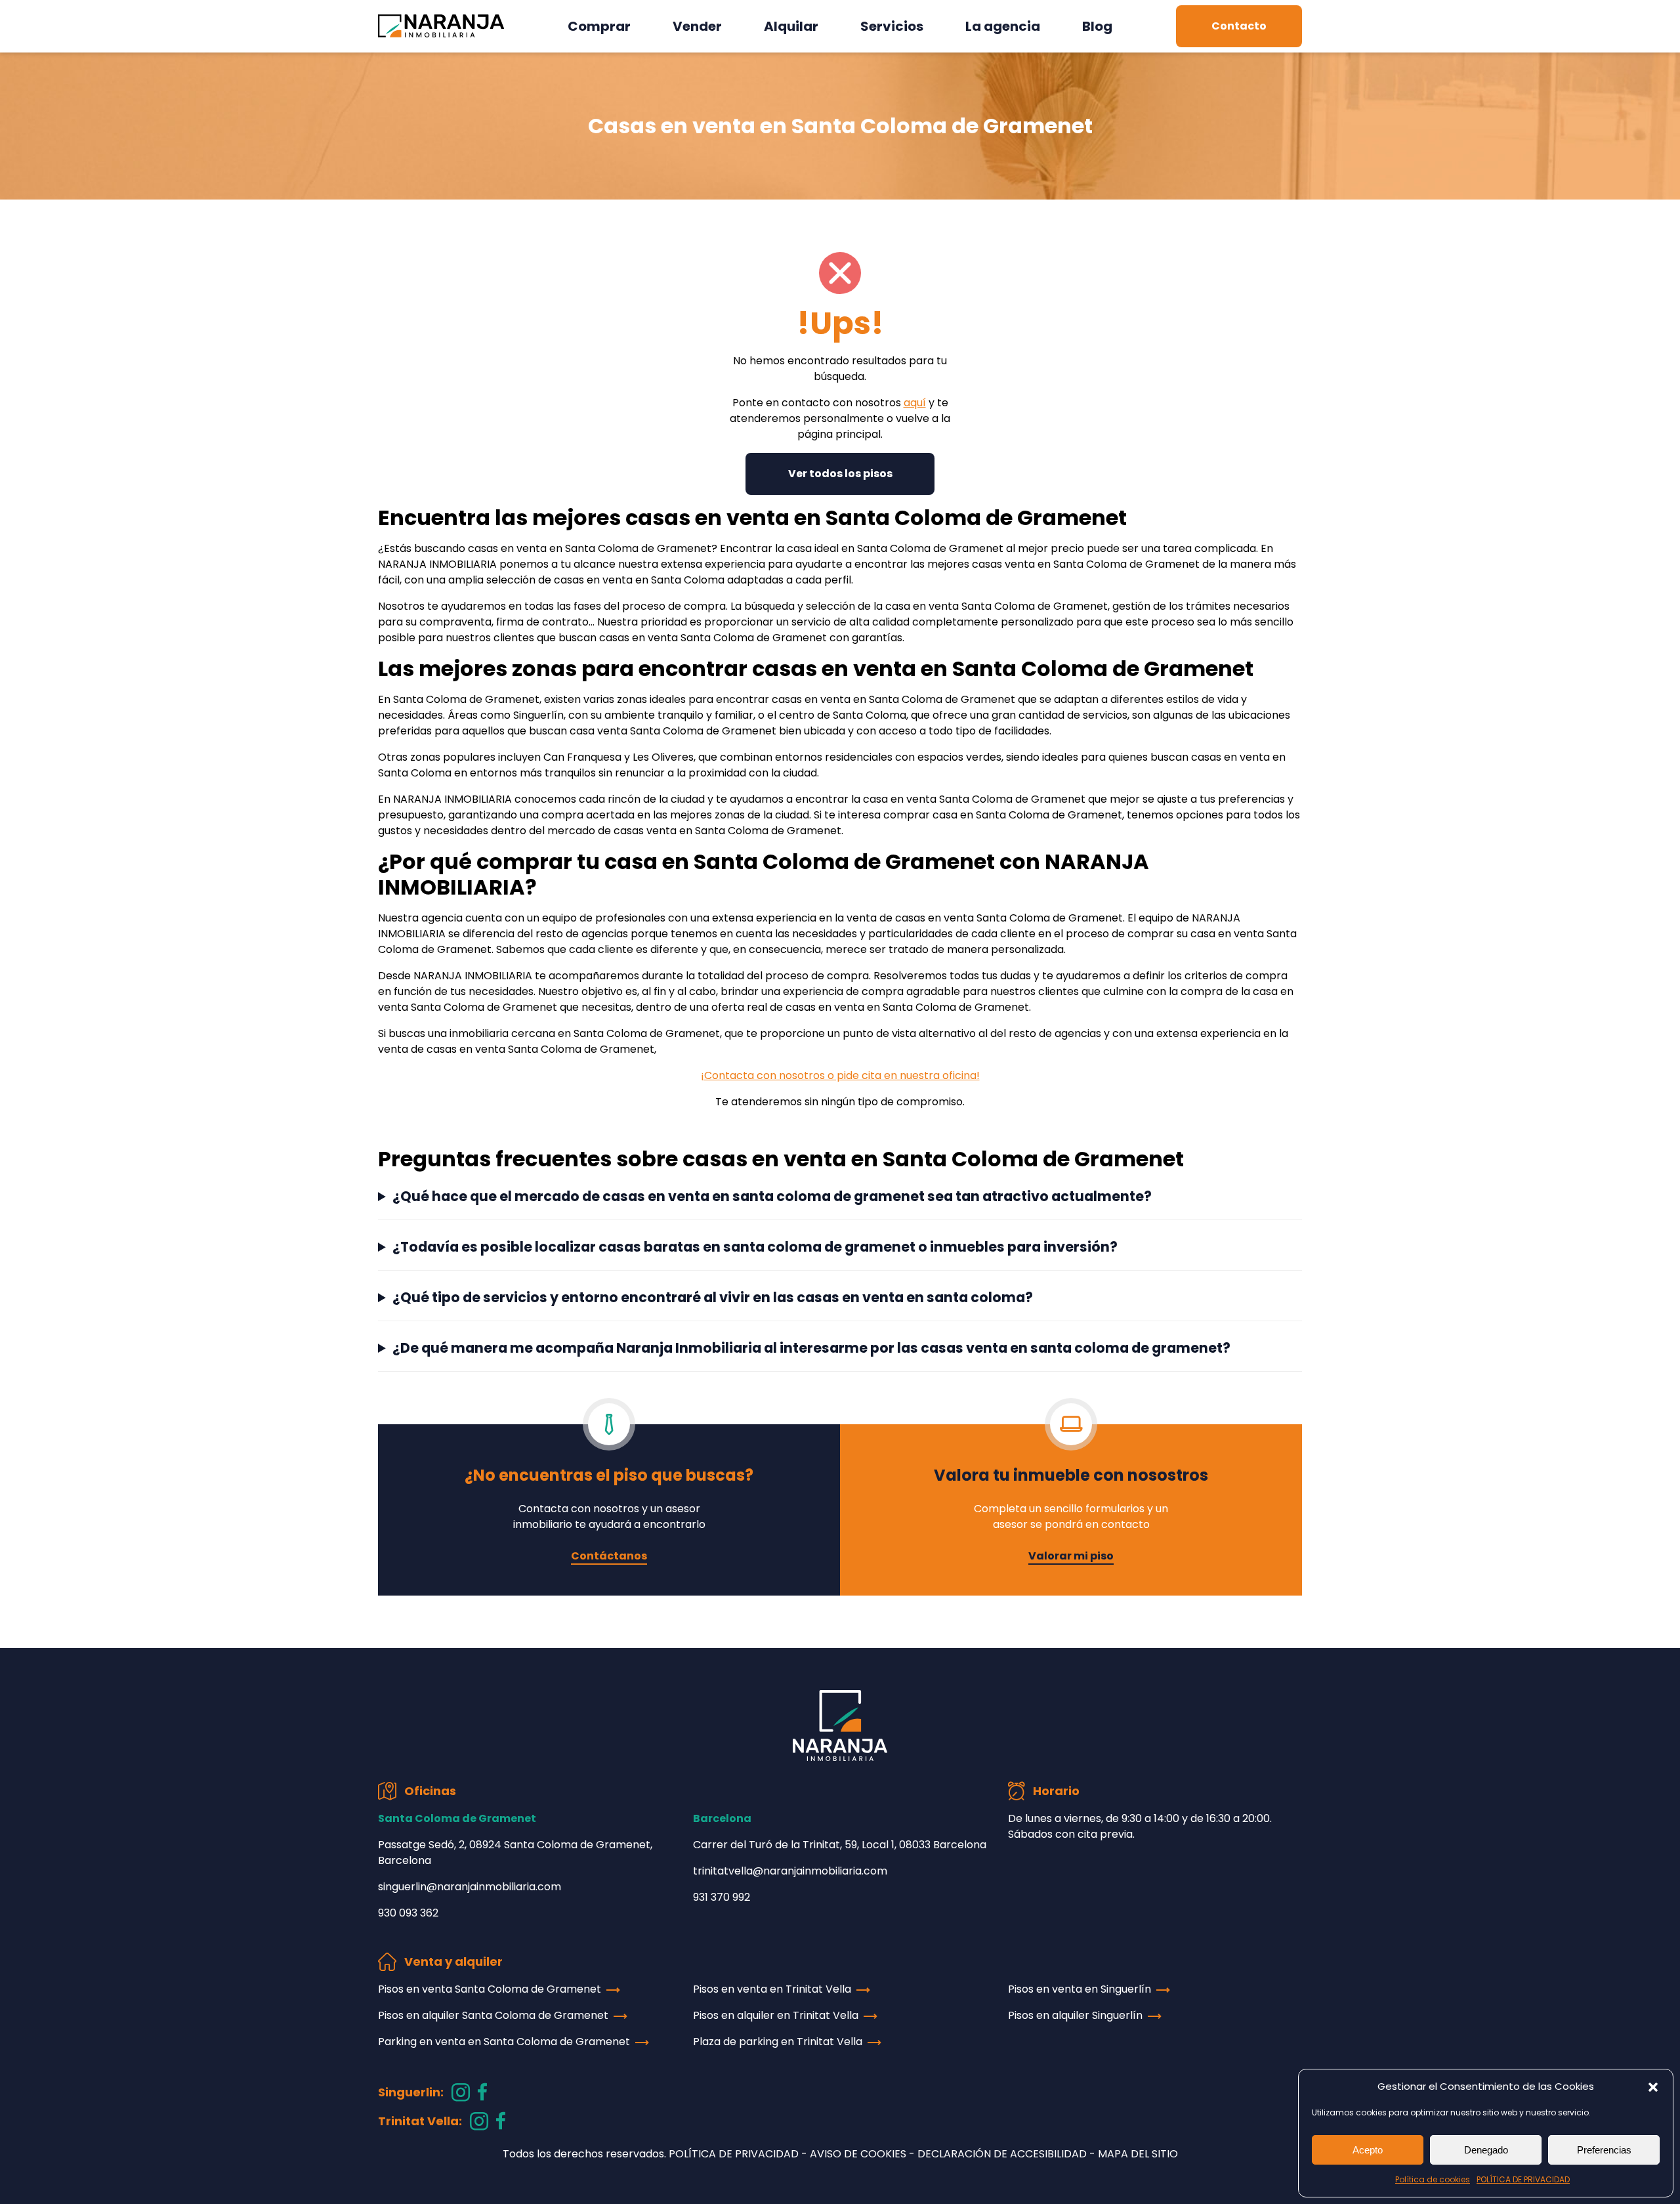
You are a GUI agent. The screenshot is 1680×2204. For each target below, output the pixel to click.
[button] (1653, 2087)
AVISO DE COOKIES (858, 2154)
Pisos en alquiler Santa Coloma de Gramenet (493, 2015)
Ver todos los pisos (840, 474)
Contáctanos (609, 1556)
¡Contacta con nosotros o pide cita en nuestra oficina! (840, 1075)
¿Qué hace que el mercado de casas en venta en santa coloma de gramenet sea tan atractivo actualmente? (772, 1196)
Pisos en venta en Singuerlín (1080, 1989)
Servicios (892, 26)
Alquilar (791, 26)
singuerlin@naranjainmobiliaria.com (470, 1887)
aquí (915, 403)
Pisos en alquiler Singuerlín (1075, 2015)
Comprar (599, 26)
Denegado (1486, 2150)
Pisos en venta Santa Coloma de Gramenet (490, 1989)
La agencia (1003, 26)
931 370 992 (722, 1897)
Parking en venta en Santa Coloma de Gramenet (504, 2042)
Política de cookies (1433, 2179)
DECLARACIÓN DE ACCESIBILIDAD (1002, 2154)
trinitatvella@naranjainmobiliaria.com (790, 1871)
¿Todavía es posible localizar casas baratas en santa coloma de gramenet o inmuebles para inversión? (755, 1247)
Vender (697, 26)
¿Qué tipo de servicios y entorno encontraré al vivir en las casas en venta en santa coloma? (713, 1297)
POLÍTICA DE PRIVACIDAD (1523, 2179)
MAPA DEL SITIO (1138, 2154)
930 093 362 (408, 1913)
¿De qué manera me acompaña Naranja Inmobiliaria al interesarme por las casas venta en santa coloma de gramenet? (811, 1348)
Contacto (1239, 26)
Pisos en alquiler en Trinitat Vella (776, 2015)
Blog (1097, 26)
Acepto (1368, 2150)
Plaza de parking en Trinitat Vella (778, 2042)
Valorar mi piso (1071, 1556)
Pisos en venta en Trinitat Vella (772, 1989)
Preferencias (1604, 2150)
